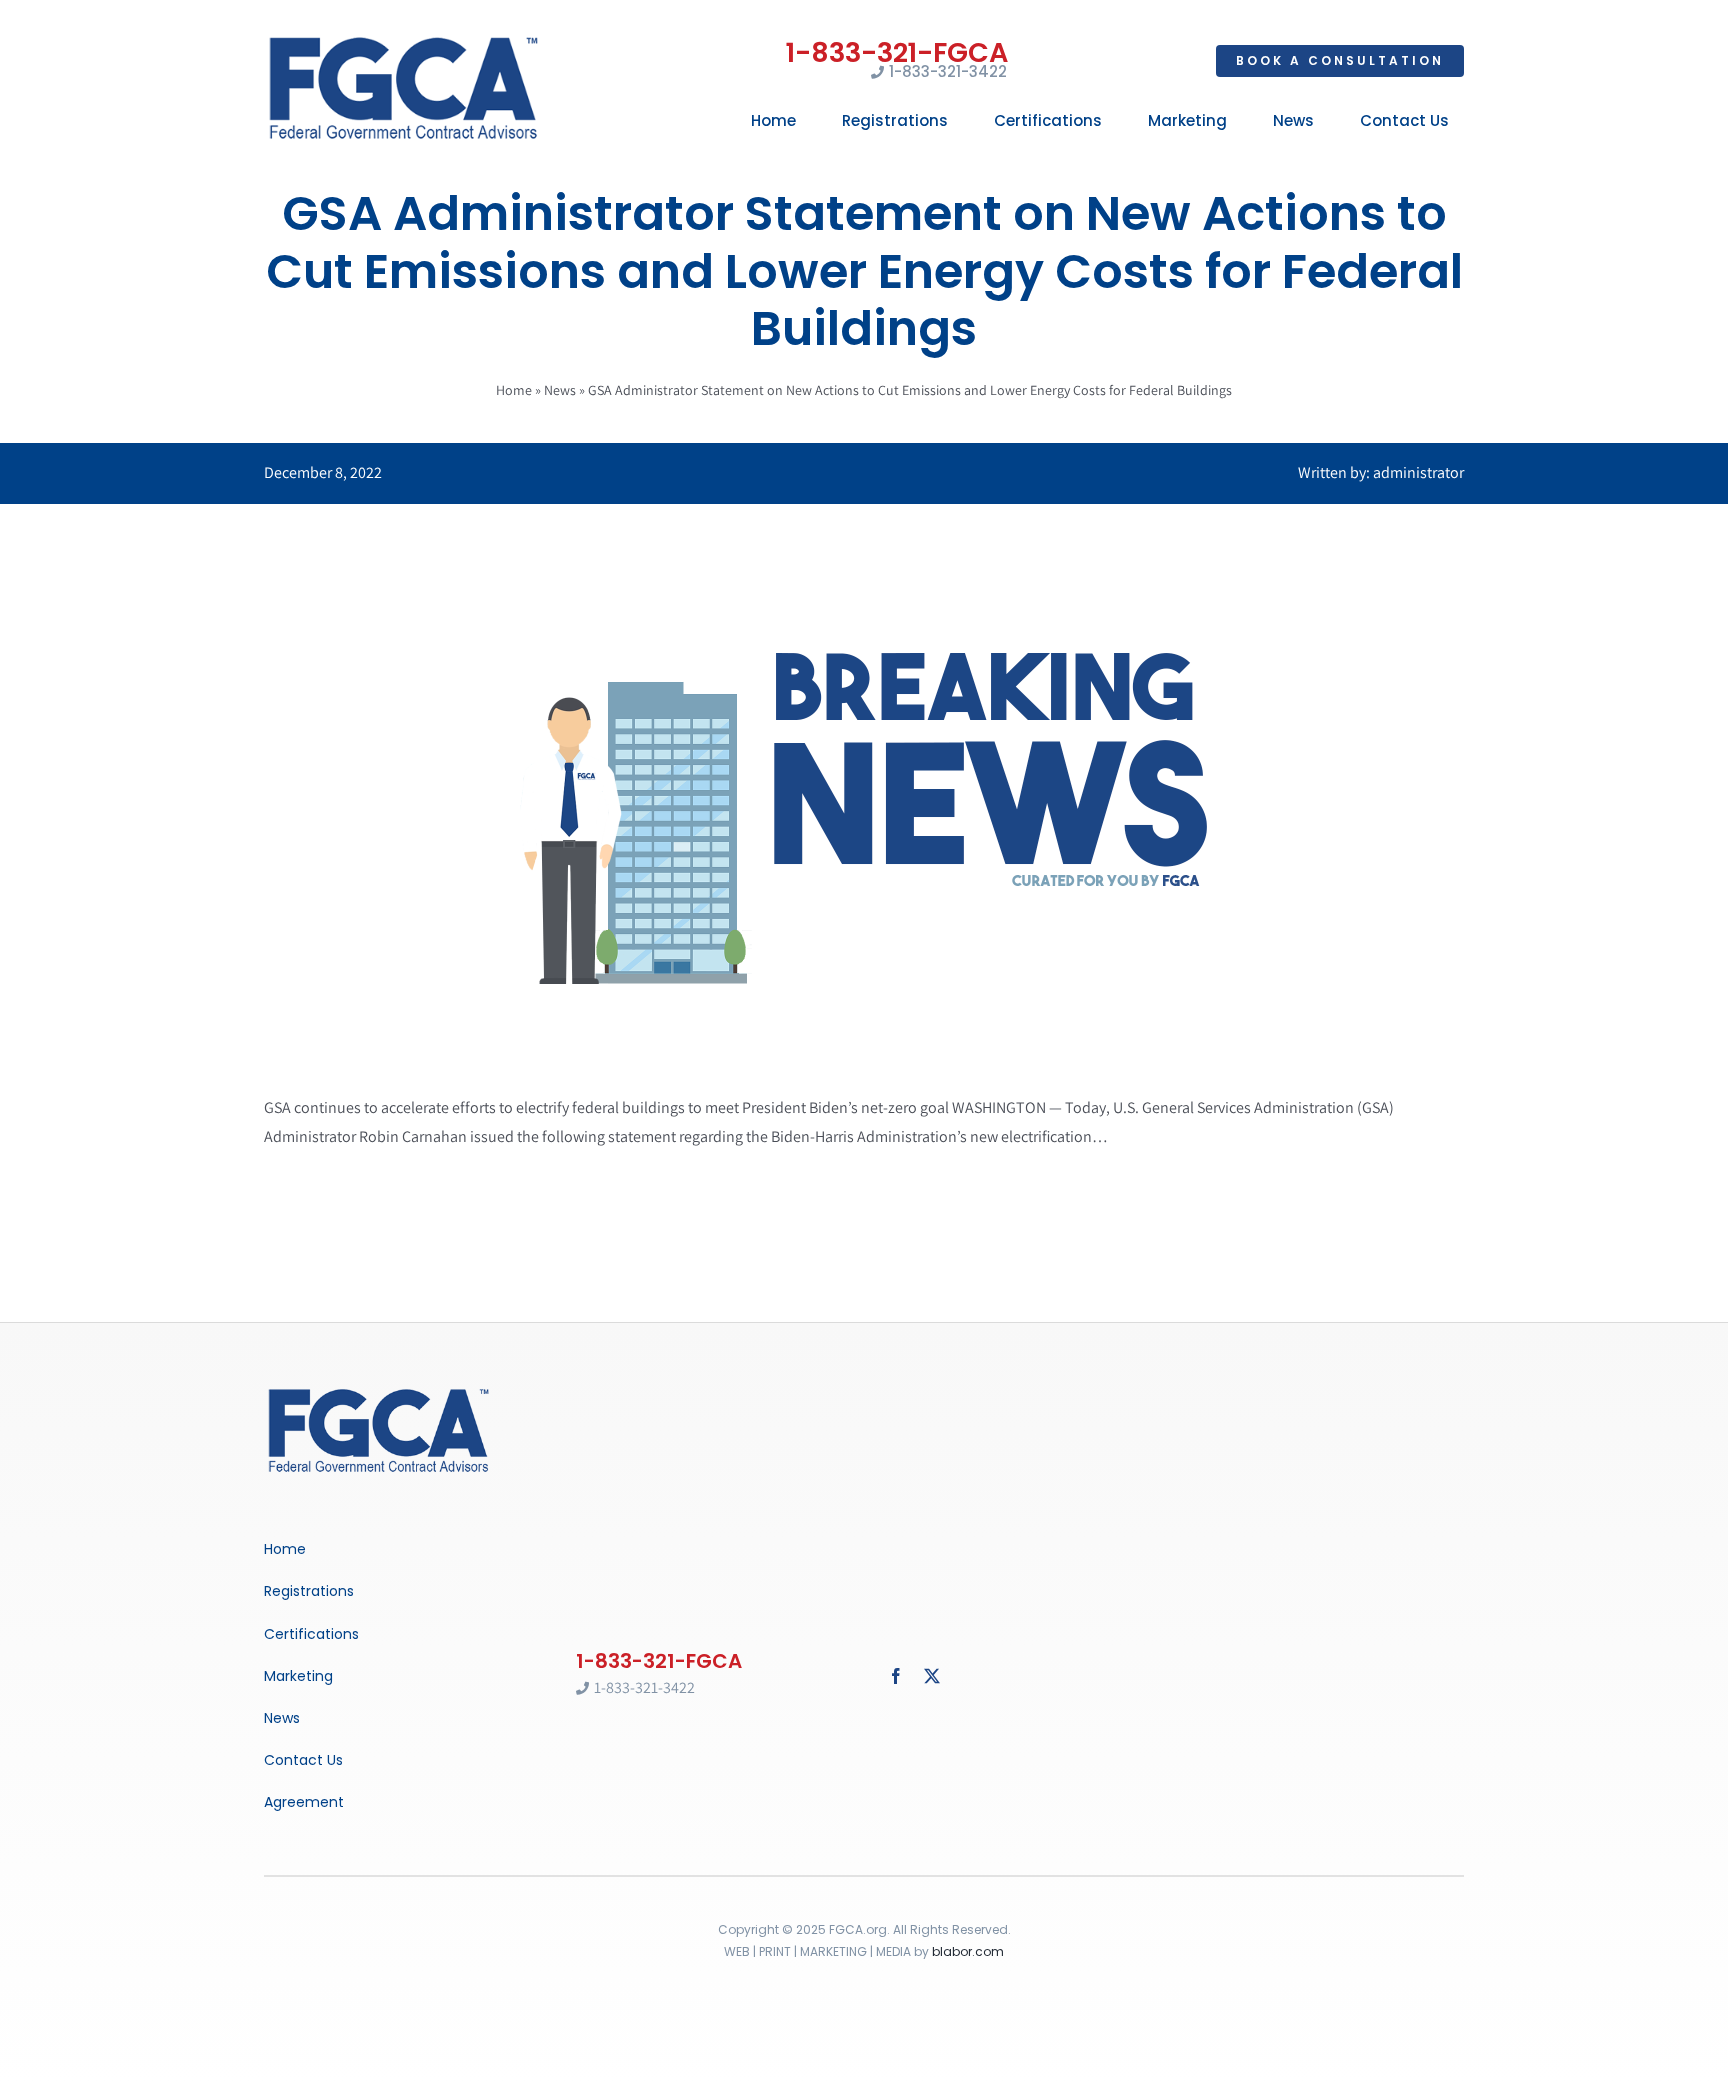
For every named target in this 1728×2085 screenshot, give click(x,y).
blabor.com (968, 1951)
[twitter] (932, 1676)
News (560, 390)
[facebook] (896, 1676)
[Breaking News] (379, 1390)
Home (514, 390)
